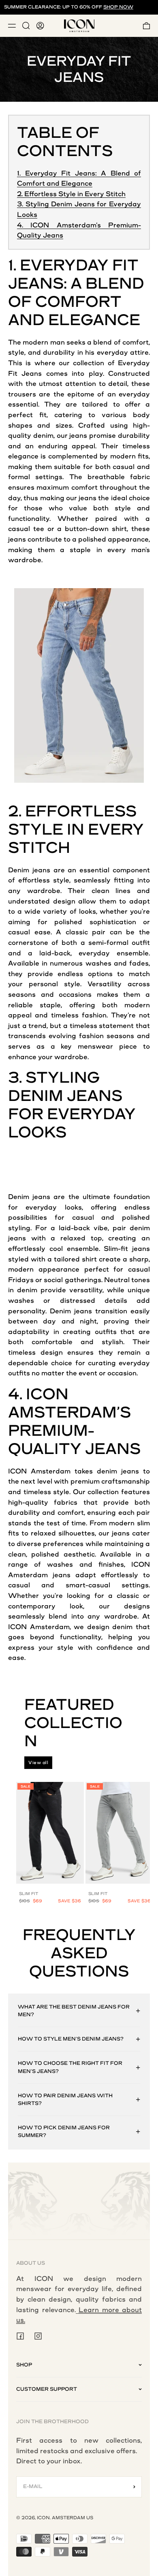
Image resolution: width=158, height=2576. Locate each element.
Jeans (32, 374)
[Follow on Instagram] (38, 2336)
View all (38, 1763)
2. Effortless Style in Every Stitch (71, 194)
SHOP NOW (118, 7)
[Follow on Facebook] (20, 2336)
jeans (78, 436)
